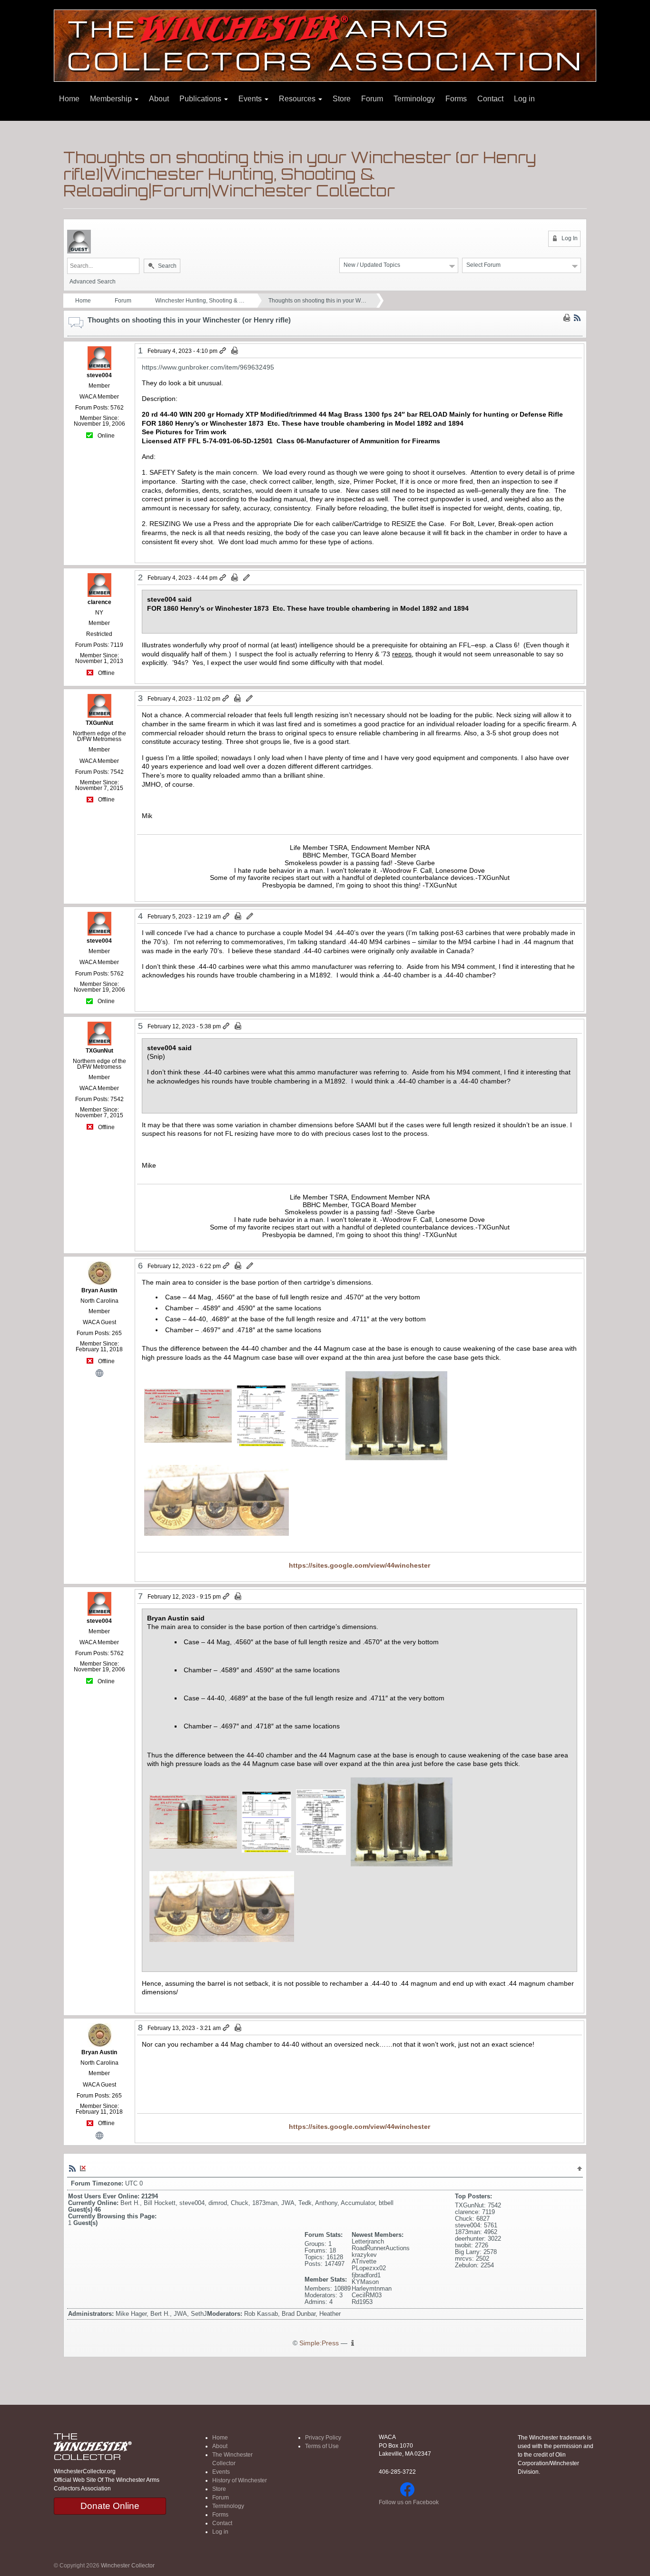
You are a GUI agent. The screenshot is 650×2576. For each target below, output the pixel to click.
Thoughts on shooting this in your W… (317, 301)
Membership (112, 99)
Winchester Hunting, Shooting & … (200, 301)
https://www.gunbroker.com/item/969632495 (208, 367)
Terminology (414, 99)
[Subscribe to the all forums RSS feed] (72, 2168)
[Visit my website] (99, 1372)
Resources (298, 99)
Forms (456, 99)
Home (69, 99)
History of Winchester (240, 2480)
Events (251, 99)
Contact (490, 99)
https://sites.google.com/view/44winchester (359, 1565)
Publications (201, 99)
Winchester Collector (128, 2566)
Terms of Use (322, 2446)
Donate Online (110, 2506)
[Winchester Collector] (325, 45)
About (159, 99)
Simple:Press (319, 2343)
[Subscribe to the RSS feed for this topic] (577, 317)
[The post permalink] (223, 351)
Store (342, 99)
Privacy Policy (323, 2438)
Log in (524, 99)
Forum (372, 99)
